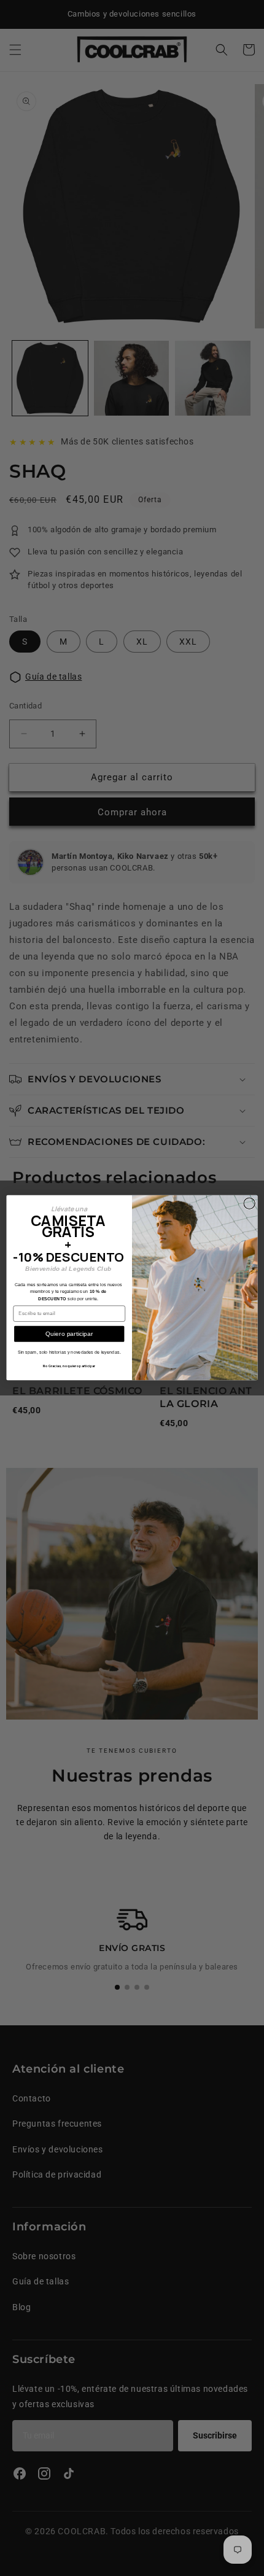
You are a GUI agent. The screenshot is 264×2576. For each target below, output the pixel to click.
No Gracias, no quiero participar (69, 1366)
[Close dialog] (249, 1203)
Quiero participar (69, 1334)
